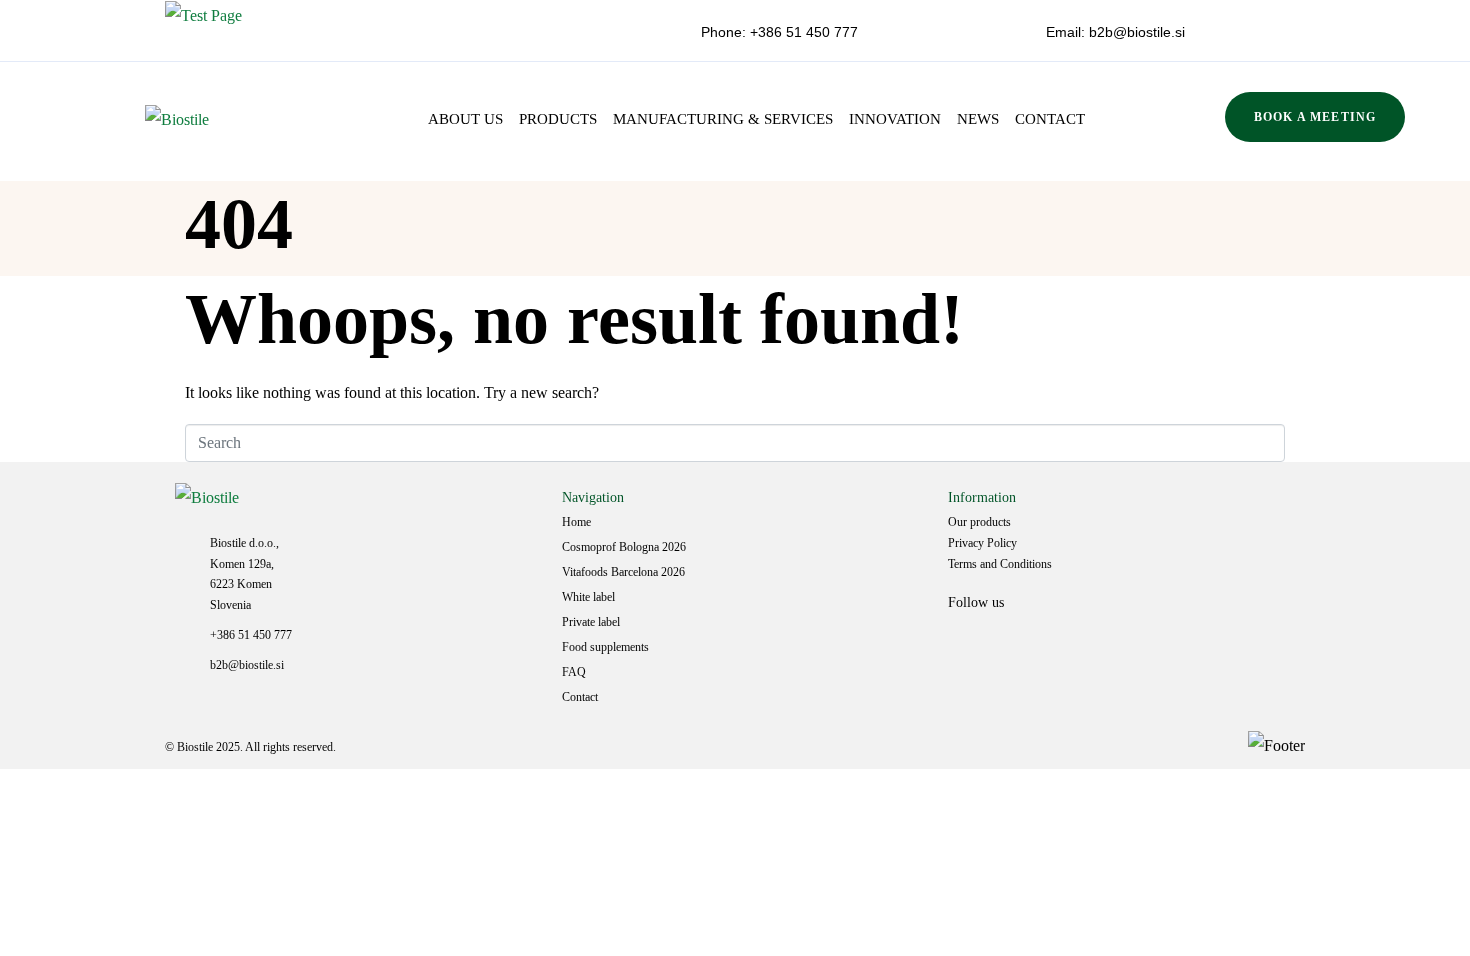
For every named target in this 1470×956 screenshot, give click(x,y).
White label (588, 597)
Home (576, 522)
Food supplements (605, 647)
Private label (591, 622)
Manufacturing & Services (723, 119)
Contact (1050, 119)
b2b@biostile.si (1135, 32)
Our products (979, 522)
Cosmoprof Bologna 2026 (624, 547)
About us (465, 119)
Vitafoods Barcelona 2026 (623, 572)
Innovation (895, 119)
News (978, 119)
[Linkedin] (973, 645)
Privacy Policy (982, 543)
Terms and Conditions (1000, 564)
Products (558, 119)
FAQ (574, 672)
